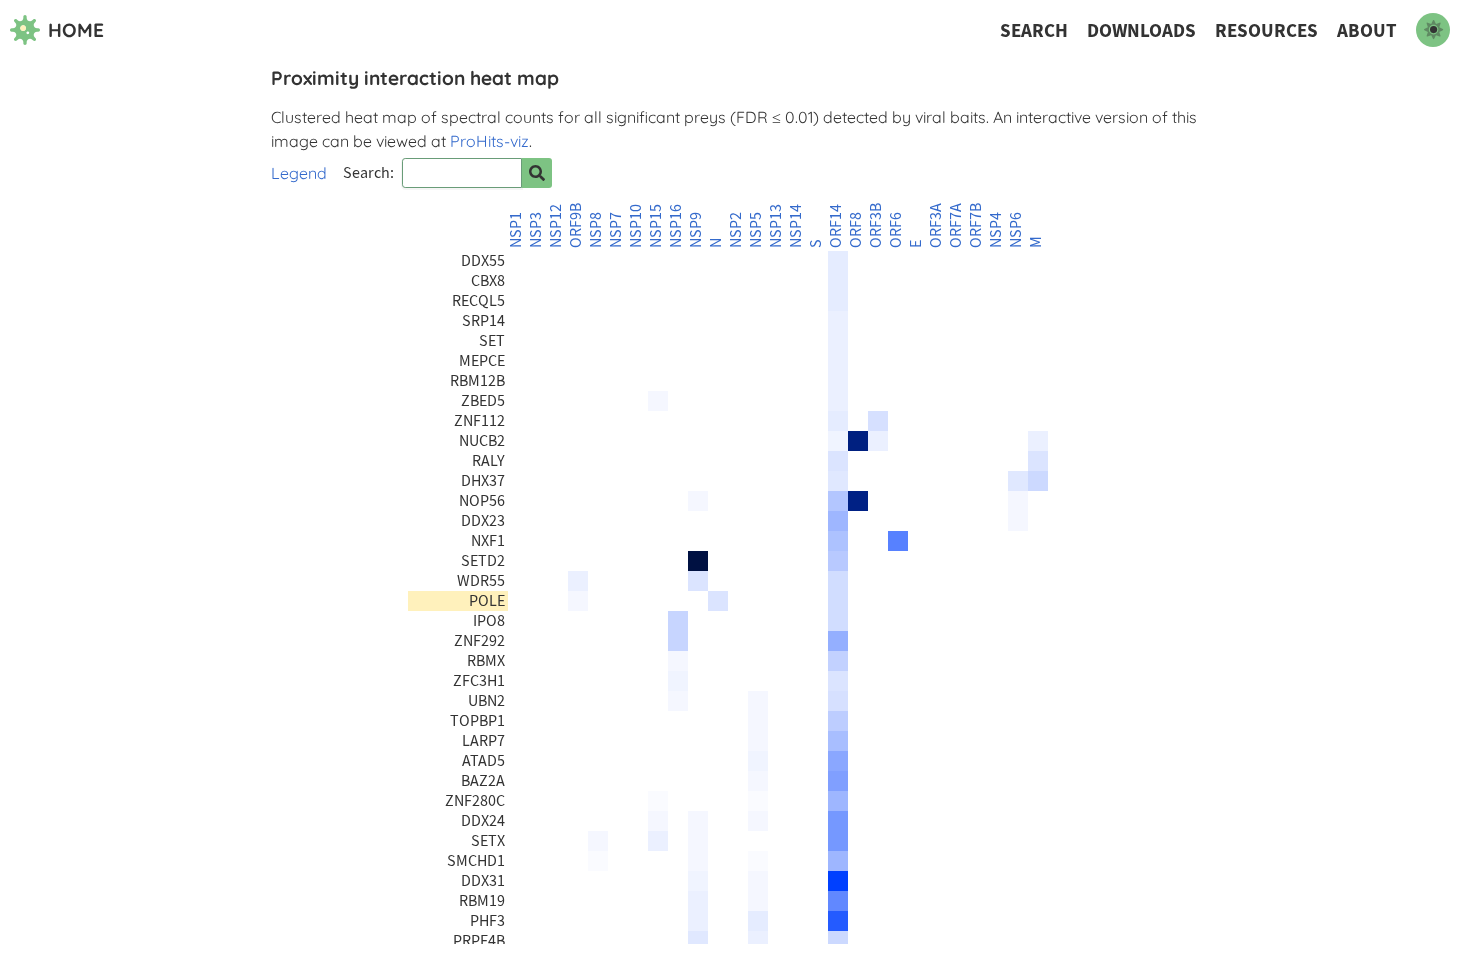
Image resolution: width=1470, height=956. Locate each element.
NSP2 (736, 230)
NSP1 (516, 230)
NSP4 (996, 230)
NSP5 (756, 230)
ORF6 (896, 230)
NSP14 (796, 226)
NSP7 (616, 230)
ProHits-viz (489, 141)
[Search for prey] (537, 173)
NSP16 (676, 226)
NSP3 (536, 230)
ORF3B (876, 225)
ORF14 (836, 226)
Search (1034, 30)
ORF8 (856, 230)
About (1367, 30)
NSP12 (556, 226)
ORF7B (976, 225)
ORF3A (936, 225)
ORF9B (576, 225)
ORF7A (956, 225)
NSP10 (636, 226)
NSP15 (656, 226)
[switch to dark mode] (1433, 30)
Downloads (1141, 30)
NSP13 (776, 226)
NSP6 (1016, 230)
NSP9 (696, 230)
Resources (1266, 30)
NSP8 (596, 230)
